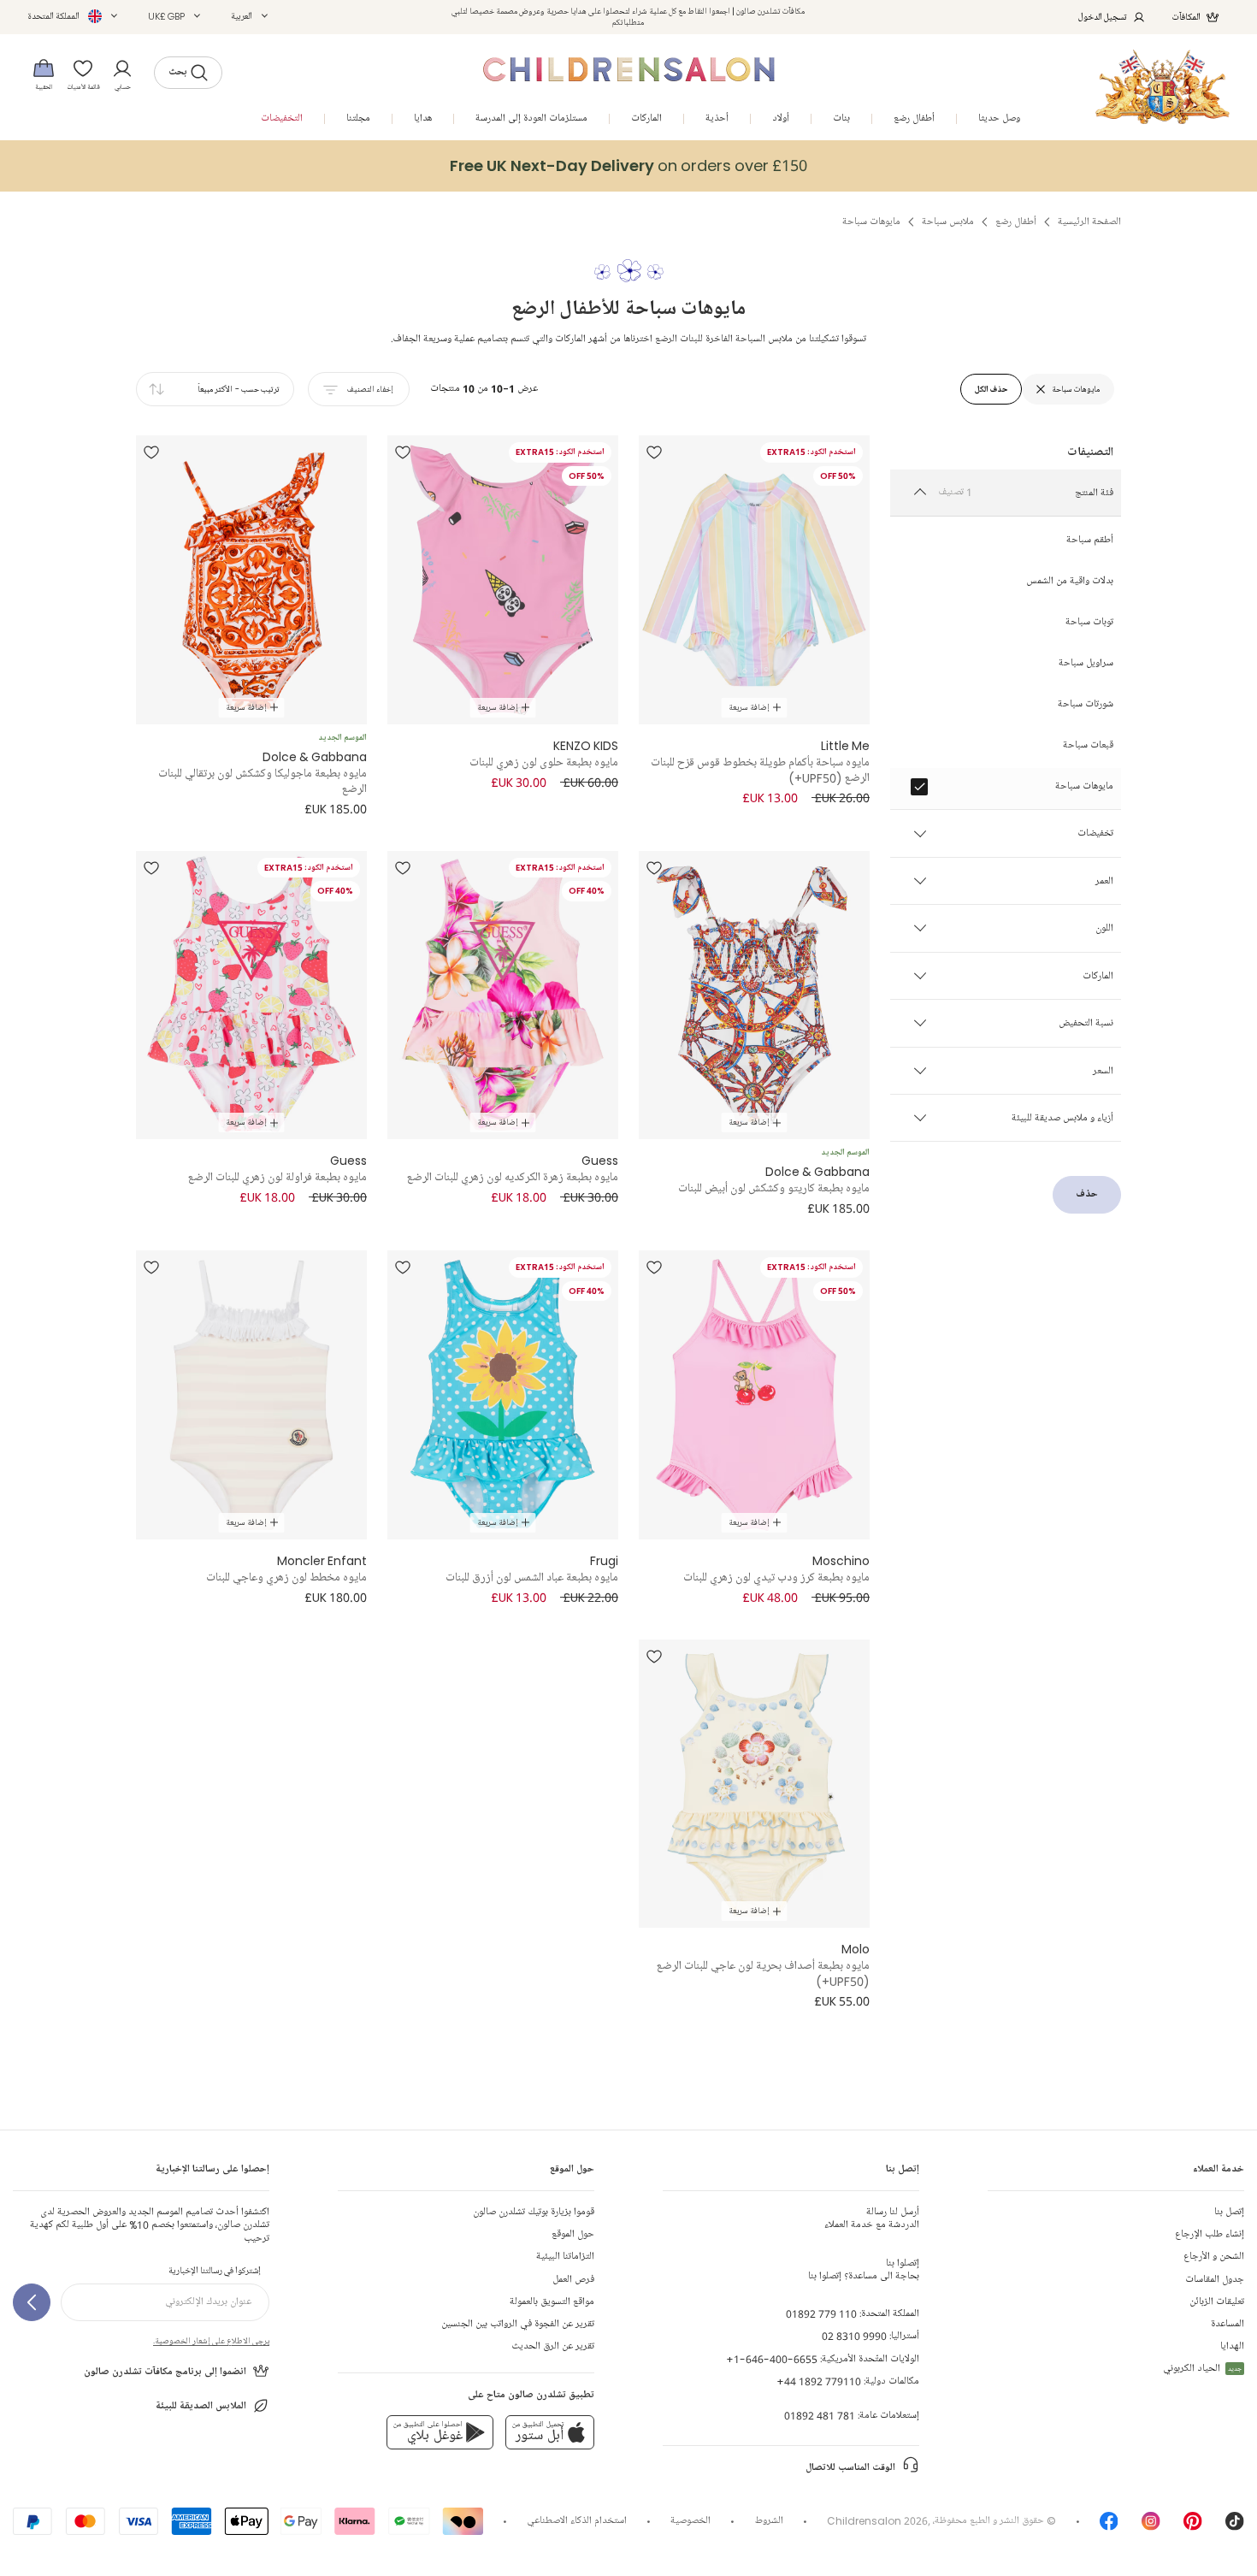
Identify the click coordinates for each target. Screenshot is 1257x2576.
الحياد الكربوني (1202, 2369)
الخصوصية (690, 2521)
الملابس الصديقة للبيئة (201, 2406)
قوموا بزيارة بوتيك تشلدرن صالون (534, 2212)
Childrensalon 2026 (877, 2521)
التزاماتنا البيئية (565, 2257)
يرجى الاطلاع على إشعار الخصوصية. (211, 2341)
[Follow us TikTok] (1235, 2527)
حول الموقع (573, 2234)
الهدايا (1232, 2346)
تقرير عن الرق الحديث (553, 2346)
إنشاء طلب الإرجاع (1210, 2234)
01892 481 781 (820, 2416)
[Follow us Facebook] (1109, 2527)
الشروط (769, 2521)
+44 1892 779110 (819, 2381)
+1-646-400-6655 (772, 2359)
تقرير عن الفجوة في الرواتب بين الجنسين (518, 2324)
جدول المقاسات (1215, 2280)
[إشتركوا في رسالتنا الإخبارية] (32, 2302)
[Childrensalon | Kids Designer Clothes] (1163, 87)
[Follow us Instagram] (1151, 2527)
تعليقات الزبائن (1217, 2302)
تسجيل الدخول (1103, 17)
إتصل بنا (1229, 2212)
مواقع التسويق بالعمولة (552, 2302)
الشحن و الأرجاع (1214, 2257)
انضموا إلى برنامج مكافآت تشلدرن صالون (165, 2372)
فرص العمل (573, 2280)
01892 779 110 (821, 2314)
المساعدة (1227, 2324)
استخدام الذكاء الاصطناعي (577, 2521)
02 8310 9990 (854, 2336)
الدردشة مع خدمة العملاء (872, 2219)
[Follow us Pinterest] (1193, 2527)
